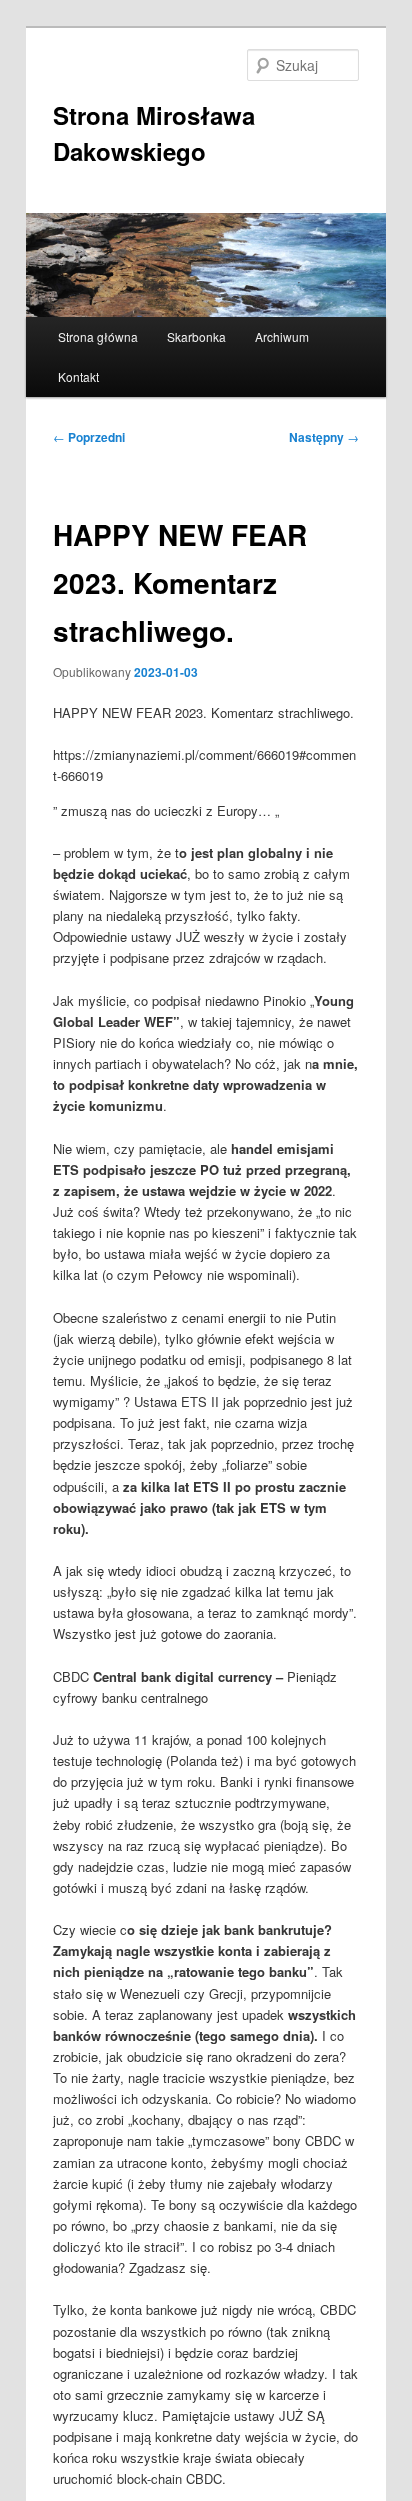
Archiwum (282, 336)
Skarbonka (196, 336)
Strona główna (98, 336)
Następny (324, 437)
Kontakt (78, 376)
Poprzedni (89, 437)
